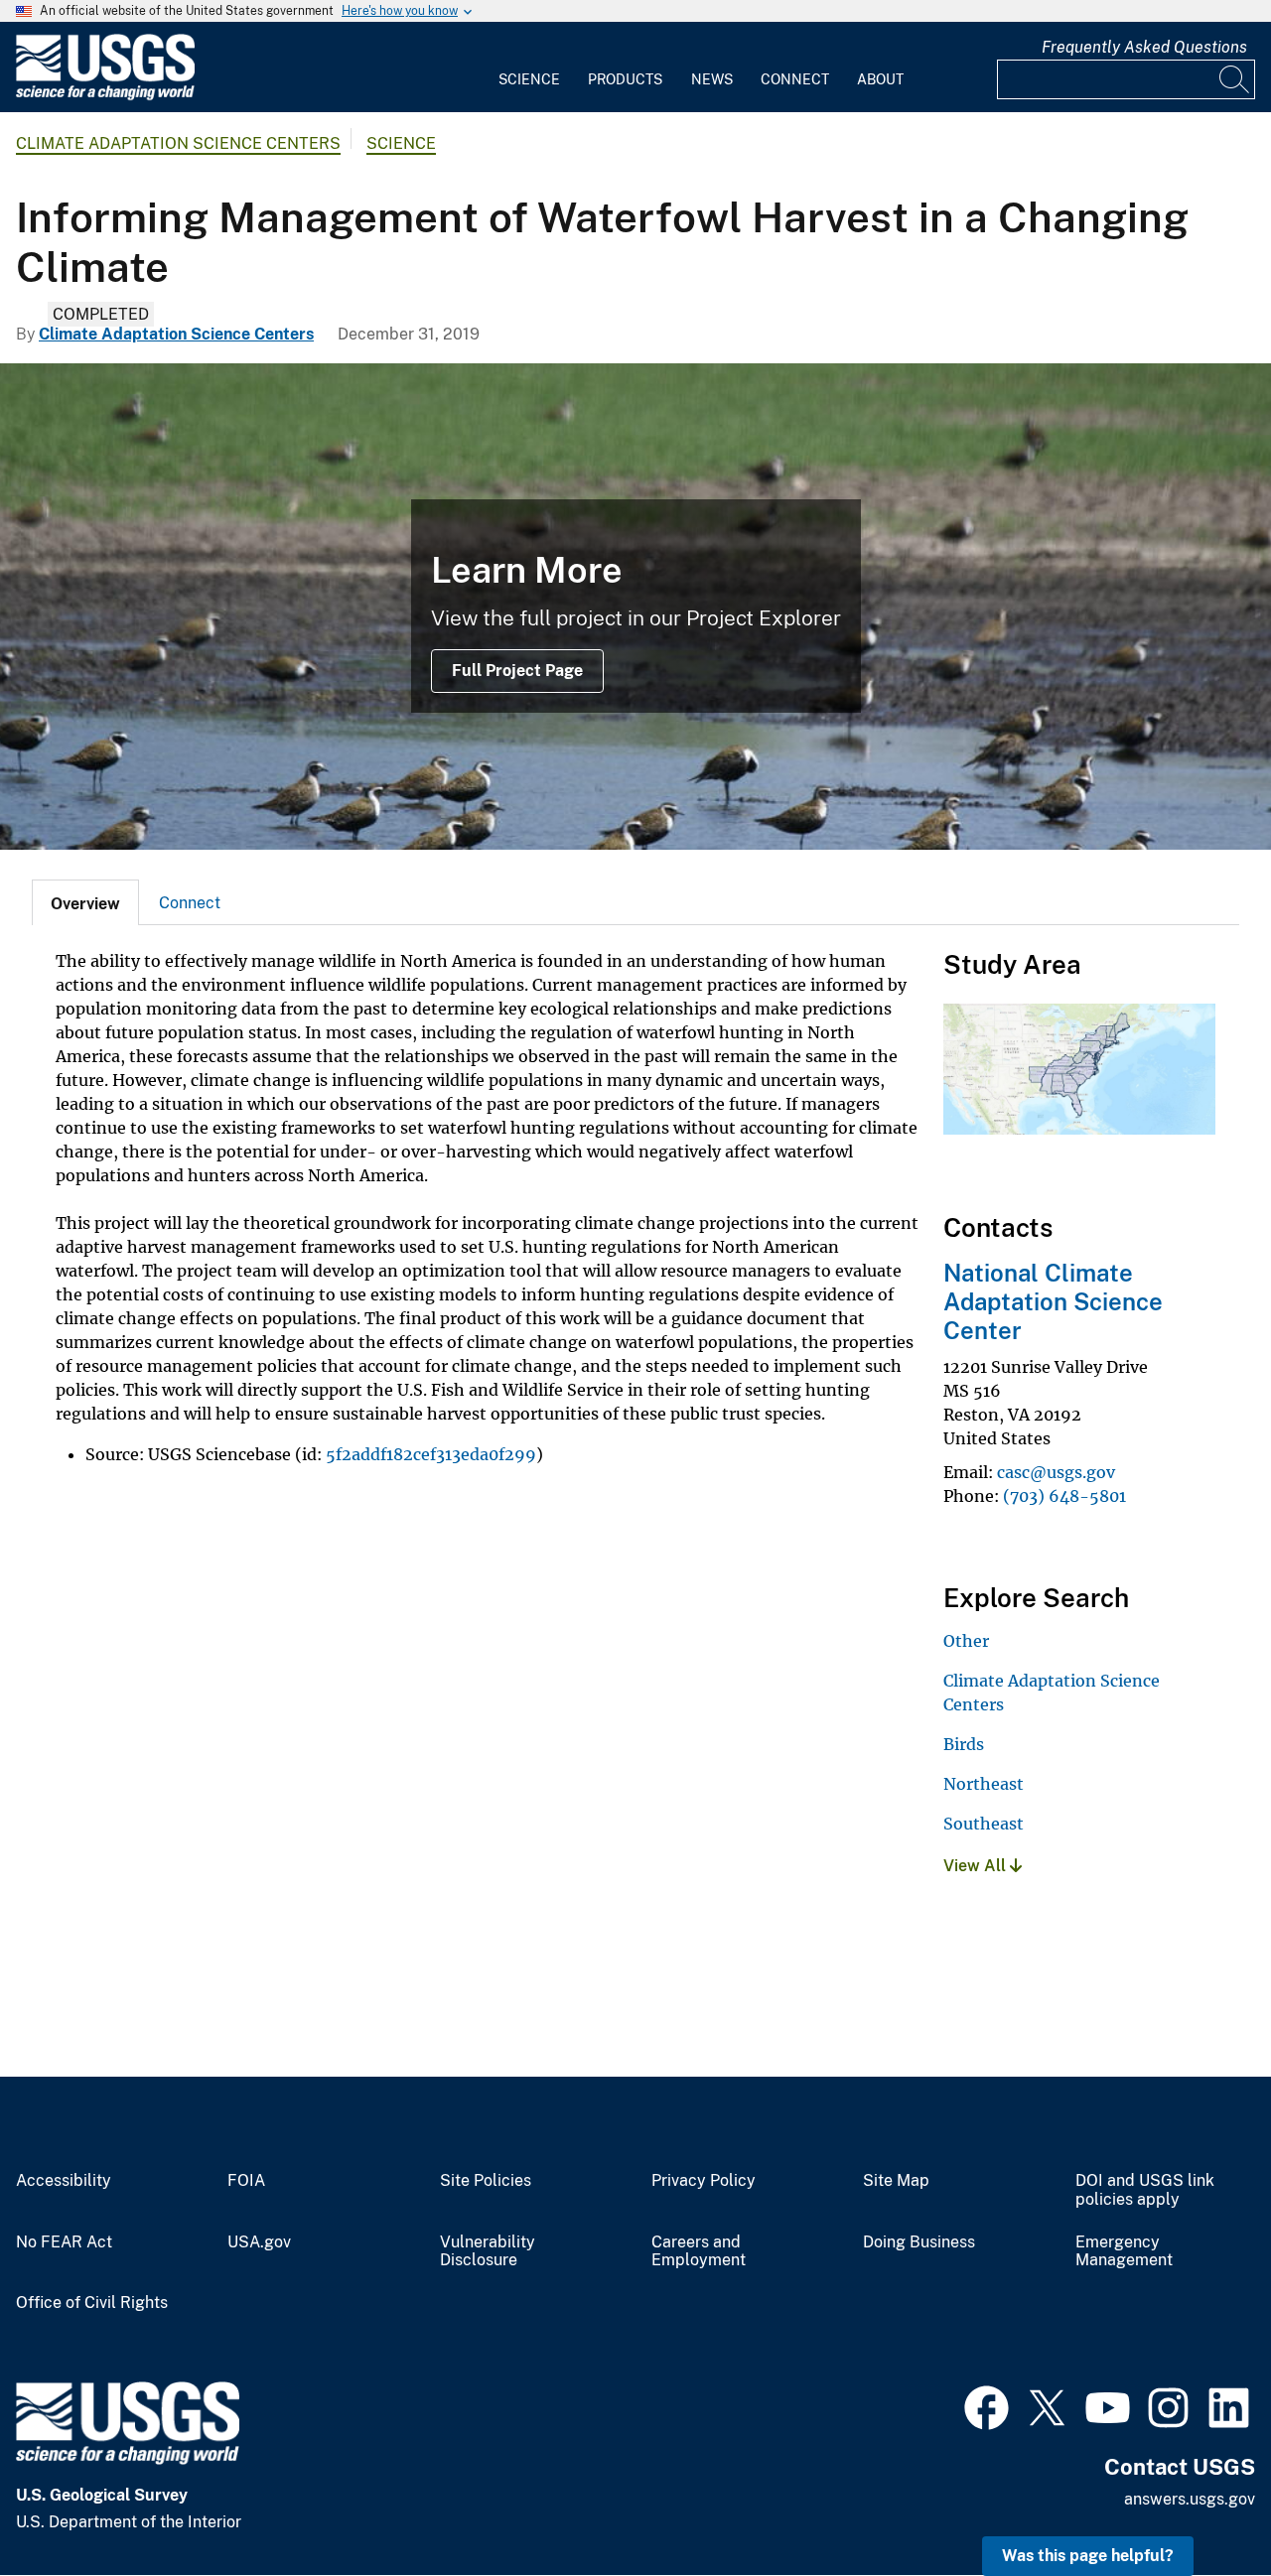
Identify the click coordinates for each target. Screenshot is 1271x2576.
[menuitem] (529, 68)
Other (966, 1641)
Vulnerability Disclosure (488, 2252)
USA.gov (259, 2242)
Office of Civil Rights (92, 2303)
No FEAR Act (64, 2242)
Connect (795, 79)
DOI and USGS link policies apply (1145, 2190)
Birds (964, 1744)
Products (625, 79)
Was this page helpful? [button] (1088, 2556)
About (880, 79)
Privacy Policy (704, 2181)
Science (529, 79)
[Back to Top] (1199, 2504)
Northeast (984, 1784)
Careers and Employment (699, 2252)
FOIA (246, 2181)
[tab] (85, 902)
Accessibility (64, 2181)
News (712, 79)
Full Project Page (517, 671)
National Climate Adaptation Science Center (1053, 1301)
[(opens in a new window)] (987, 2405)
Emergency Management (1124, 2252)
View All (977, 1866)
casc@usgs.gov (1056, 1472)
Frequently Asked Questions (1144, 47)
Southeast (984, 1824)
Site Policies (486, 2181)
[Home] (105, 96)
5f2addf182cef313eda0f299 (431, 1454)
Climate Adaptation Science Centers (178, 143)
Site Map (896, 2181)
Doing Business (919, 2242)
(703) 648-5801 (1064, 1496)
